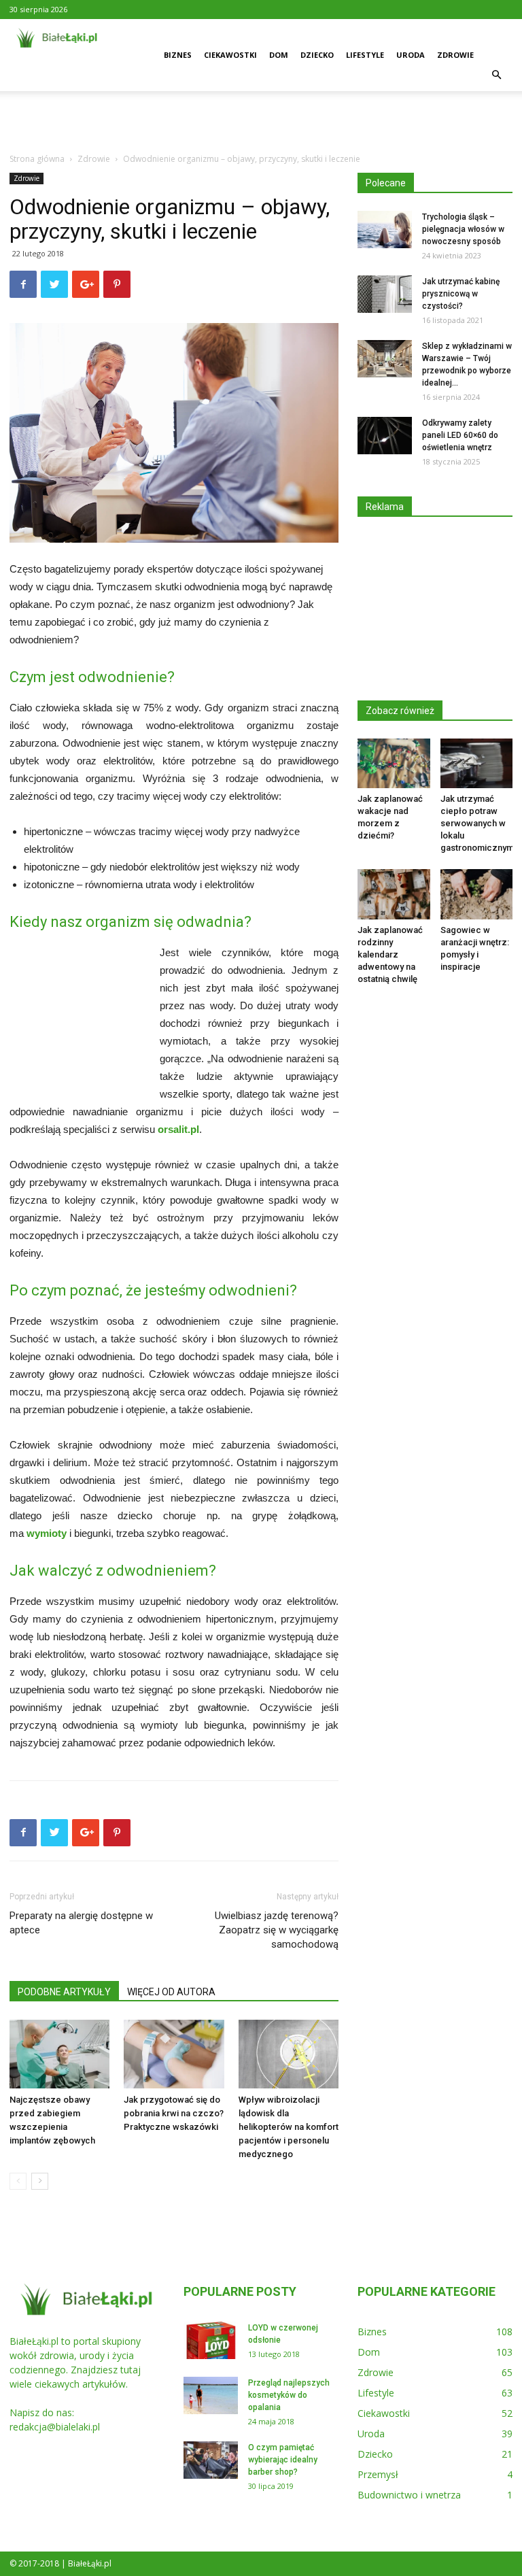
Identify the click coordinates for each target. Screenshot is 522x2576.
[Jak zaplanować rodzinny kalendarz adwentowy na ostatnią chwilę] (394, 894)
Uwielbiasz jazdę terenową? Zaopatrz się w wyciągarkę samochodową (277, 1930)
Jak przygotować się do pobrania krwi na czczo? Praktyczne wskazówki (174, 2113)
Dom (279, 55)
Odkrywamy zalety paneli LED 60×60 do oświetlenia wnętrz (460, 435)
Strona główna (37, 159)
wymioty (47, 1533)
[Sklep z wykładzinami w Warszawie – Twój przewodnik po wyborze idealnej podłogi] (385, 359)
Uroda (411, 55)
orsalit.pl (178, 1129)
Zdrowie (455, 55)
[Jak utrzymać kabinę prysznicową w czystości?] (385, 294)
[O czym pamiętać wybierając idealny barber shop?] (211, 2460)
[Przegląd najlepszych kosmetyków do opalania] (211, 2395)
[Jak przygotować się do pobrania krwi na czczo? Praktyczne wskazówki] (174, 2054)
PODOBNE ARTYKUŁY (64, 1992)
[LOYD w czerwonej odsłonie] (211, 2340)
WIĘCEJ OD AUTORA (171, 1992)
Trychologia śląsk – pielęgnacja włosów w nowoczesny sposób (463, 229)
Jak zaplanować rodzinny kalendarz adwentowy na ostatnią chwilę (390, 954)
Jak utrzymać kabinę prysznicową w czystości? (461, 294)
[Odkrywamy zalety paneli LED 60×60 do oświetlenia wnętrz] (385, 436)
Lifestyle (365, 55)
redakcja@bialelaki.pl (55, 2427)
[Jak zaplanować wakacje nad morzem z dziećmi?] (394, 763)
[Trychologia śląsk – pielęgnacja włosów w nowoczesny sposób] (385, 230)
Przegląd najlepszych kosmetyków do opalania (289, 2395)
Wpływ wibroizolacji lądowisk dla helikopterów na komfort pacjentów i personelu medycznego (289, 2127)
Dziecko (317, 55)
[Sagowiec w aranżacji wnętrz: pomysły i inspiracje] (477, 894)
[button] (496, 75)
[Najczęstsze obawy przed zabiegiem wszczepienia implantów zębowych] (59, 2054)
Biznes (178, 55)
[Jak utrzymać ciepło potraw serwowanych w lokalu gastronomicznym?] (477, 763)
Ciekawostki (230, 55)
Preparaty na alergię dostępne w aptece (81, 1923)
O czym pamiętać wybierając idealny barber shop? (283, 2460)
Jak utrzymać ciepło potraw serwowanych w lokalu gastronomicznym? (479, 823)
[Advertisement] (261, 121)
